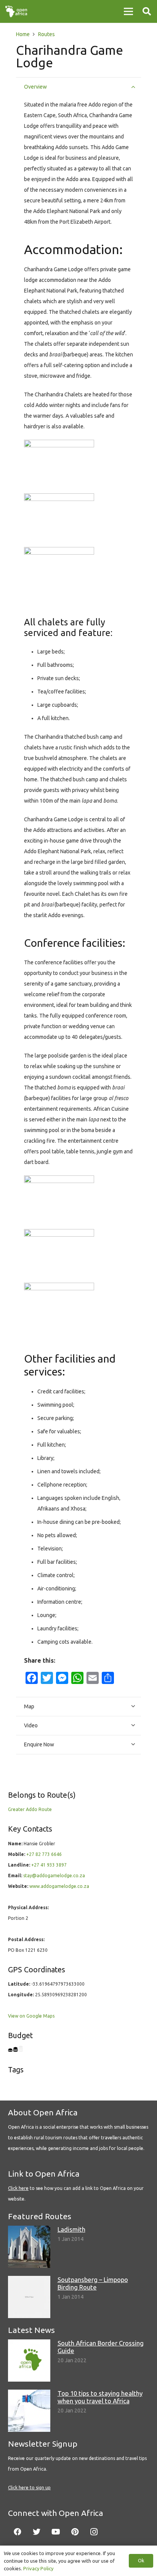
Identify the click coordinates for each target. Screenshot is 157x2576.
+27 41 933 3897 (49, 1865)
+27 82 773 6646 (44, 1854)
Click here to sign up (29, 2488)
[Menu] (128, 11)
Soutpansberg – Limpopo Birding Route (93, 2283)
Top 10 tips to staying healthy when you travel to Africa (100, 2397)
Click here (18, 2188)
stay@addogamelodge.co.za (54, 1876)
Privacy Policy (38, 2568)
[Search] (147, 11)
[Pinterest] (75, 2532)
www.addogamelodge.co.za (59, 1886)
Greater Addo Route (30, 1809)
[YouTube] (56, 2532)
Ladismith (71, 2229)
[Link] (16, 11)
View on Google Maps (31, 2016)
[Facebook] (18, 2532)
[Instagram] (94, 2532)
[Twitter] (37, 2532)
